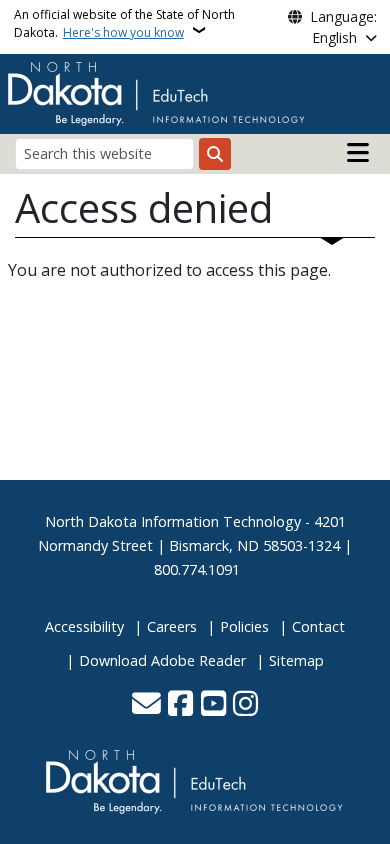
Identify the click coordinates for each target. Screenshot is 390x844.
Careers (172, 626)
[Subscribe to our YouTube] (213, 705)
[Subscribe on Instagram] (245, 705)
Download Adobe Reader (162, 660)
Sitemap (296, 660)
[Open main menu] (358, 153)
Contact (318, 626)
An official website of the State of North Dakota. (124, 23)
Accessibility (84, 626)
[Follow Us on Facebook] (180, 705)
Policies (244, 626)
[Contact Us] (146, 705)
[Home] (157, 92)
